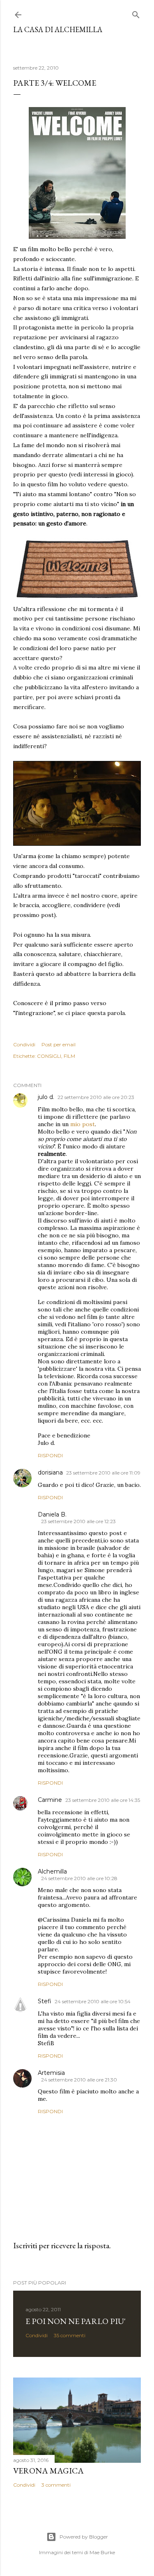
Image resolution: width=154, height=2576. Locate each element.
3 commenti (56, 2485)
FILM (69, 1056)
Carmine (50, 1800)
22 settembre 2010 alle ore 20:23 (96, 1097)
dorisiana (50, 1472)
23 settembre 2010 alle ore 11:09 (103, 1473)
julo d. (46, 1097)
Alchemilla (52, 1871)
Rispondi (50, 1455)
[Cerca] (136, 13)
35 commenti (70, 2335)
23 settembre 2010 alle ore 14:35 (103, 1800)
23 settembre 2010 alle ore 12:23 (78, 1521)
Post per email (59, 1044)
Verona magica (48, 2471)
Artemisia (51, 2073)
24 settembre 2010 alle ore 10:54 (93, 2001)
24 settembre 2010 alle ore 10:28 (79, 1878)
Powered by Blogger (84, 2537)
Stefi (45, 2001)
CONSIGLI (49, 1056)
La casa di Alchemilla (58, 29)
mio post (83, 1124)
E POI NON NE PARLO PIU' (76, 2321)
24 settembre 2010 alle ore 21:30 (79, 2080)
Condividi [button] (24, 1044)
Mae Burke (102, 2552)
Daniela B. (52, 1514)
